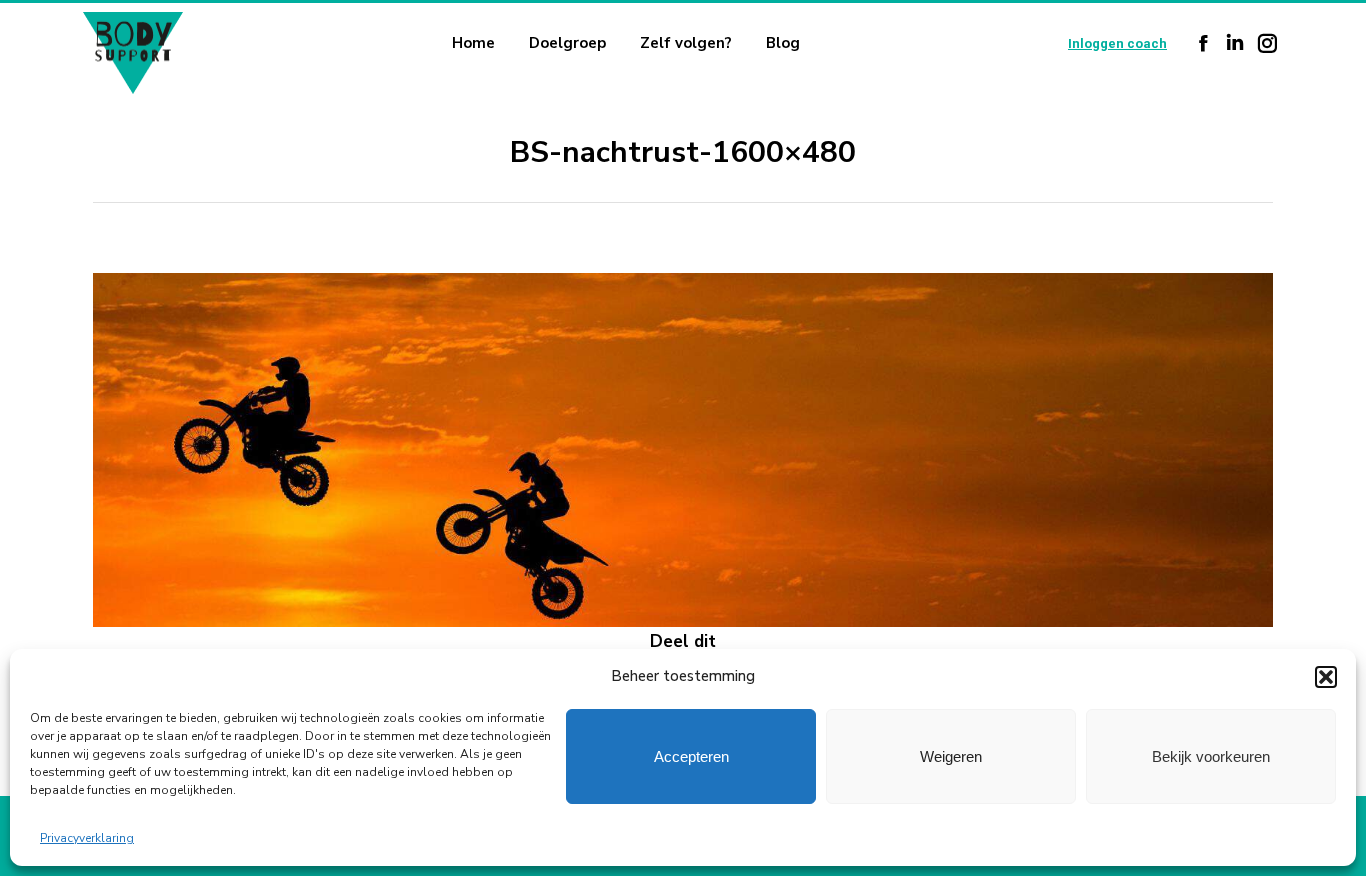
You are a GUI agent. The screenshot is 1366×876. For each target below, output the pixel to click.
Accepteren (691, 756)
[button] (1326, 677)
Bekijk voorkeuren (1211, 756)
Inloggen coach (1117, 43)
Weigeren (951, 756)
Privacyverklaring (87, 838)
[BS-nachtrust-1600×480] (683, 450)
